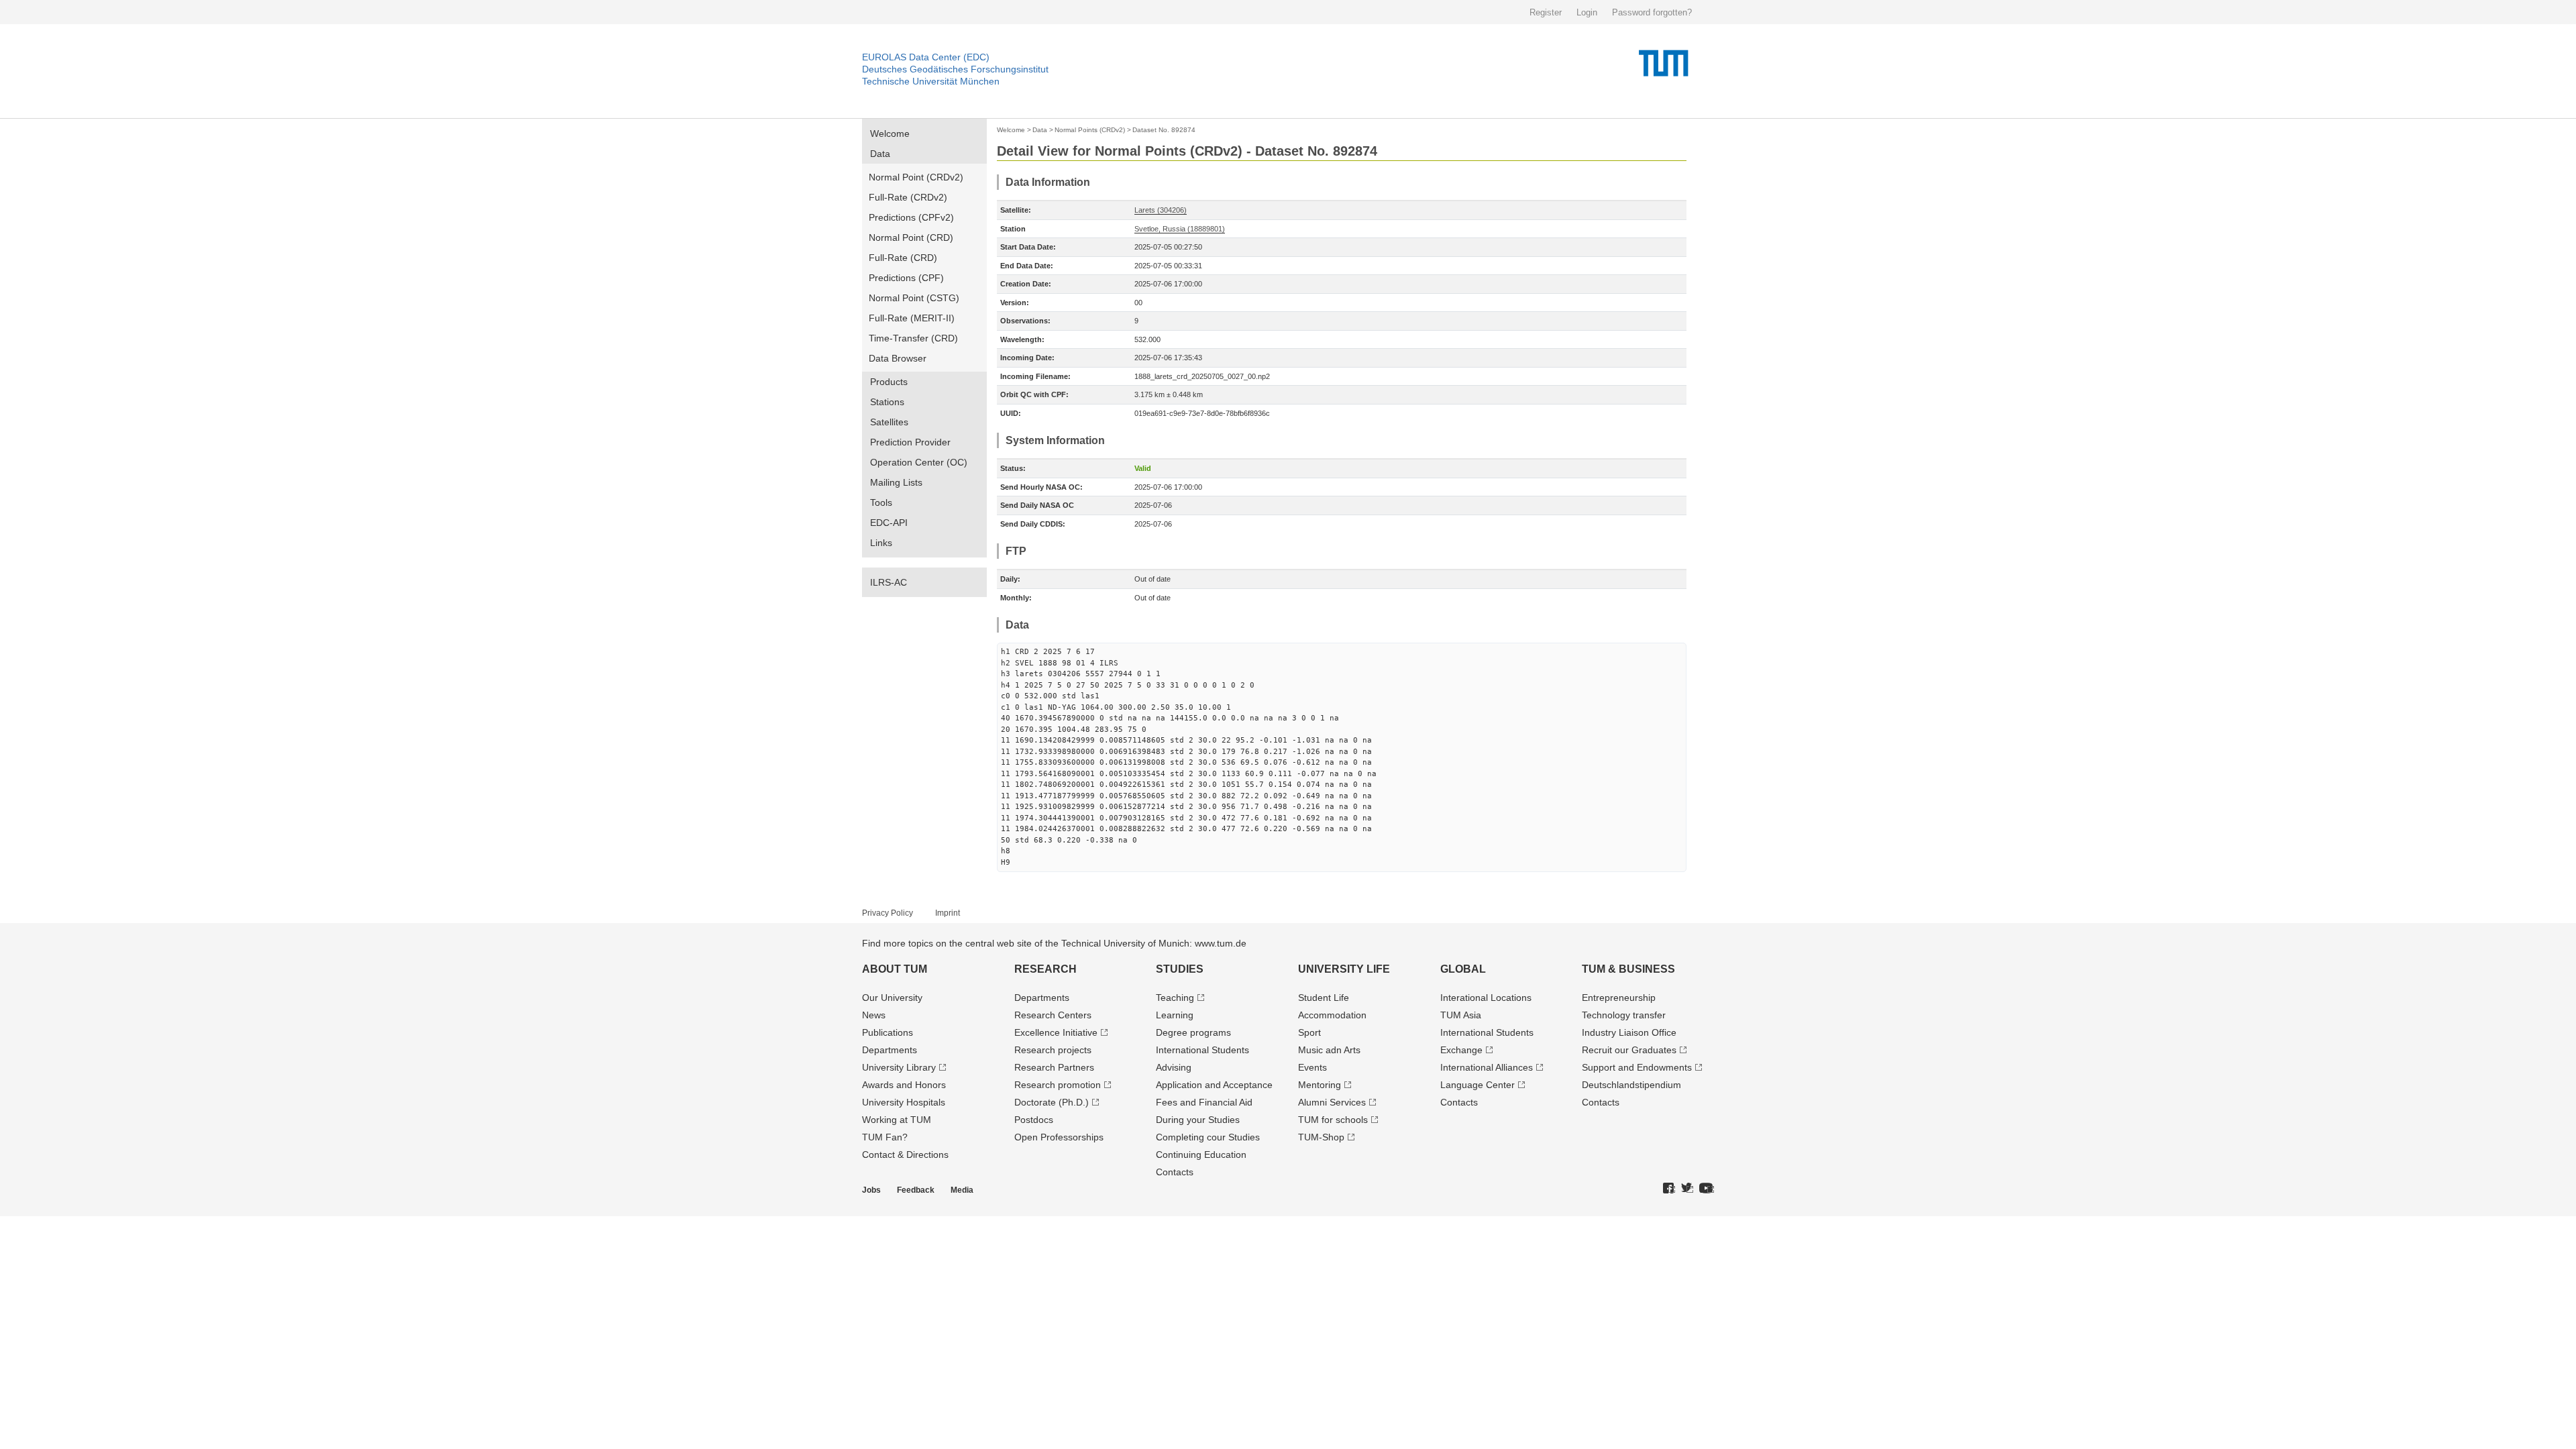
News (874, 1015)
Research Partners (1054, 1067)
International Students (1202, 1050)
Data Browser (898, 358)
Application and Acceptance (1214, 1085)
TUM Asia (1461, 1015)
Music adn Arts (1329, 1050)
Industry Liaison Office (1629, 1032)
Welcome (890, 133)
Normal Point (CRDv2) (916, 177)
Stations (887, 402)
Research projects (1053, 1050)
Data (880, 154)
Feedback (916, 1190)
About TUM (895, 969)
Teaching (1175, 998)
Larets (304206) (1161, 210)
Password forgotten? (1652, 12)
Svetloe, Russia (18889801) (1180, 229)
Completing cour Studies (1208, 1137)
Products (889, 382)
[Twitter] (1687, 1189)
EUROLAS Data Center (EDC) (926, 57)
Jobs (871, 1190)
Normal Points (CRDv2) (1090, 130)
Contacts (1175, 1172)
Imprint (948, 913)
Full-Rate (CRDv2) (908, 197)
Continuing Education (1201, 1155)
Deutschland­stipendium (1631, 1085)
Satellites (889, 422)
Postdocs (1034, 1120)
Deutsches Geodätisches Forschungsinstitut (955, 69)
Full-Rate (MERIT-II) (912, 318)
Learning (1175, 1015)
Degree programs (1193, 1032)
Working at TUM (897, 1120)
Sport (1309, 1032)
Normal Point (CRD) (911, 237)
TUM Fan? (885, 1137)
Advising (1174, 1067)
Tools (881, 502)
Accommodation (1332, 1015)
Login (1587, 12)
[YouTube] (1707, 1189)
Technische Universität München (931, 81)
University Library (899, 1067)
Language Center (1478, 1085)
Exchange (1461, 1050)
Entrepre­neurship (1619, 998)
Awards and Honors (904, 1085)
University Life (1344, 969)
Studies (1180, 969)
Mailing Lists (896, 482)
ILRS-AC (889, 582)
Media (962, 1190)
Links (881, 543)
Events (1312, 1067)
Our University (892, 998)
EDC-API (889, 523)
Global (1463, 969)
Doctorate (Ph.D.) (1052, 1102)
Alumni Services (1332, 1102)
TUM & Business (1628, 969)
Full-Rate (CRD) (903, 258)
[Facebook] (1669, 1189)
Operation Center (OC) (919, 462)
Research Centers (1053, 1015)
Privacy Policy (888, 913)
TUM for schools (1333, 1120)
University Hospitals (904, 1102)
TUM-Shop (1321, 1137)
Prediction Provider (910, 442)
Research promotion (1058, 1085)
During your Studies (1198, 1120)
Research (1045, 969)
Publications (888, 1032)
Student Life (1324, 998)
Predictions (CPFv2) (911, 217)
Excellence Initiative (1056, 1032)
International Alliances (1487, 1067)
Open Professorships (1059, 1137)
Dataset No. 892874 (1164, 130)
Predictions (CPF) (906, 278)
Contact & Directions (905, 1155)
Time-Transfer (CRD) (913, 338)
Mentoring (1320, 1085)
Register (1546, 12)
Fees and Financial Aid (1204, 1102)
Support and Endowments (1637, 1067)
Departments (890, 1050)
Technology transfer (1624, 1015)
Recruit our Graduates (1629, 1050)
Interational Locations (1486, 998)
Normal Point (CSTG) (914, 298)
